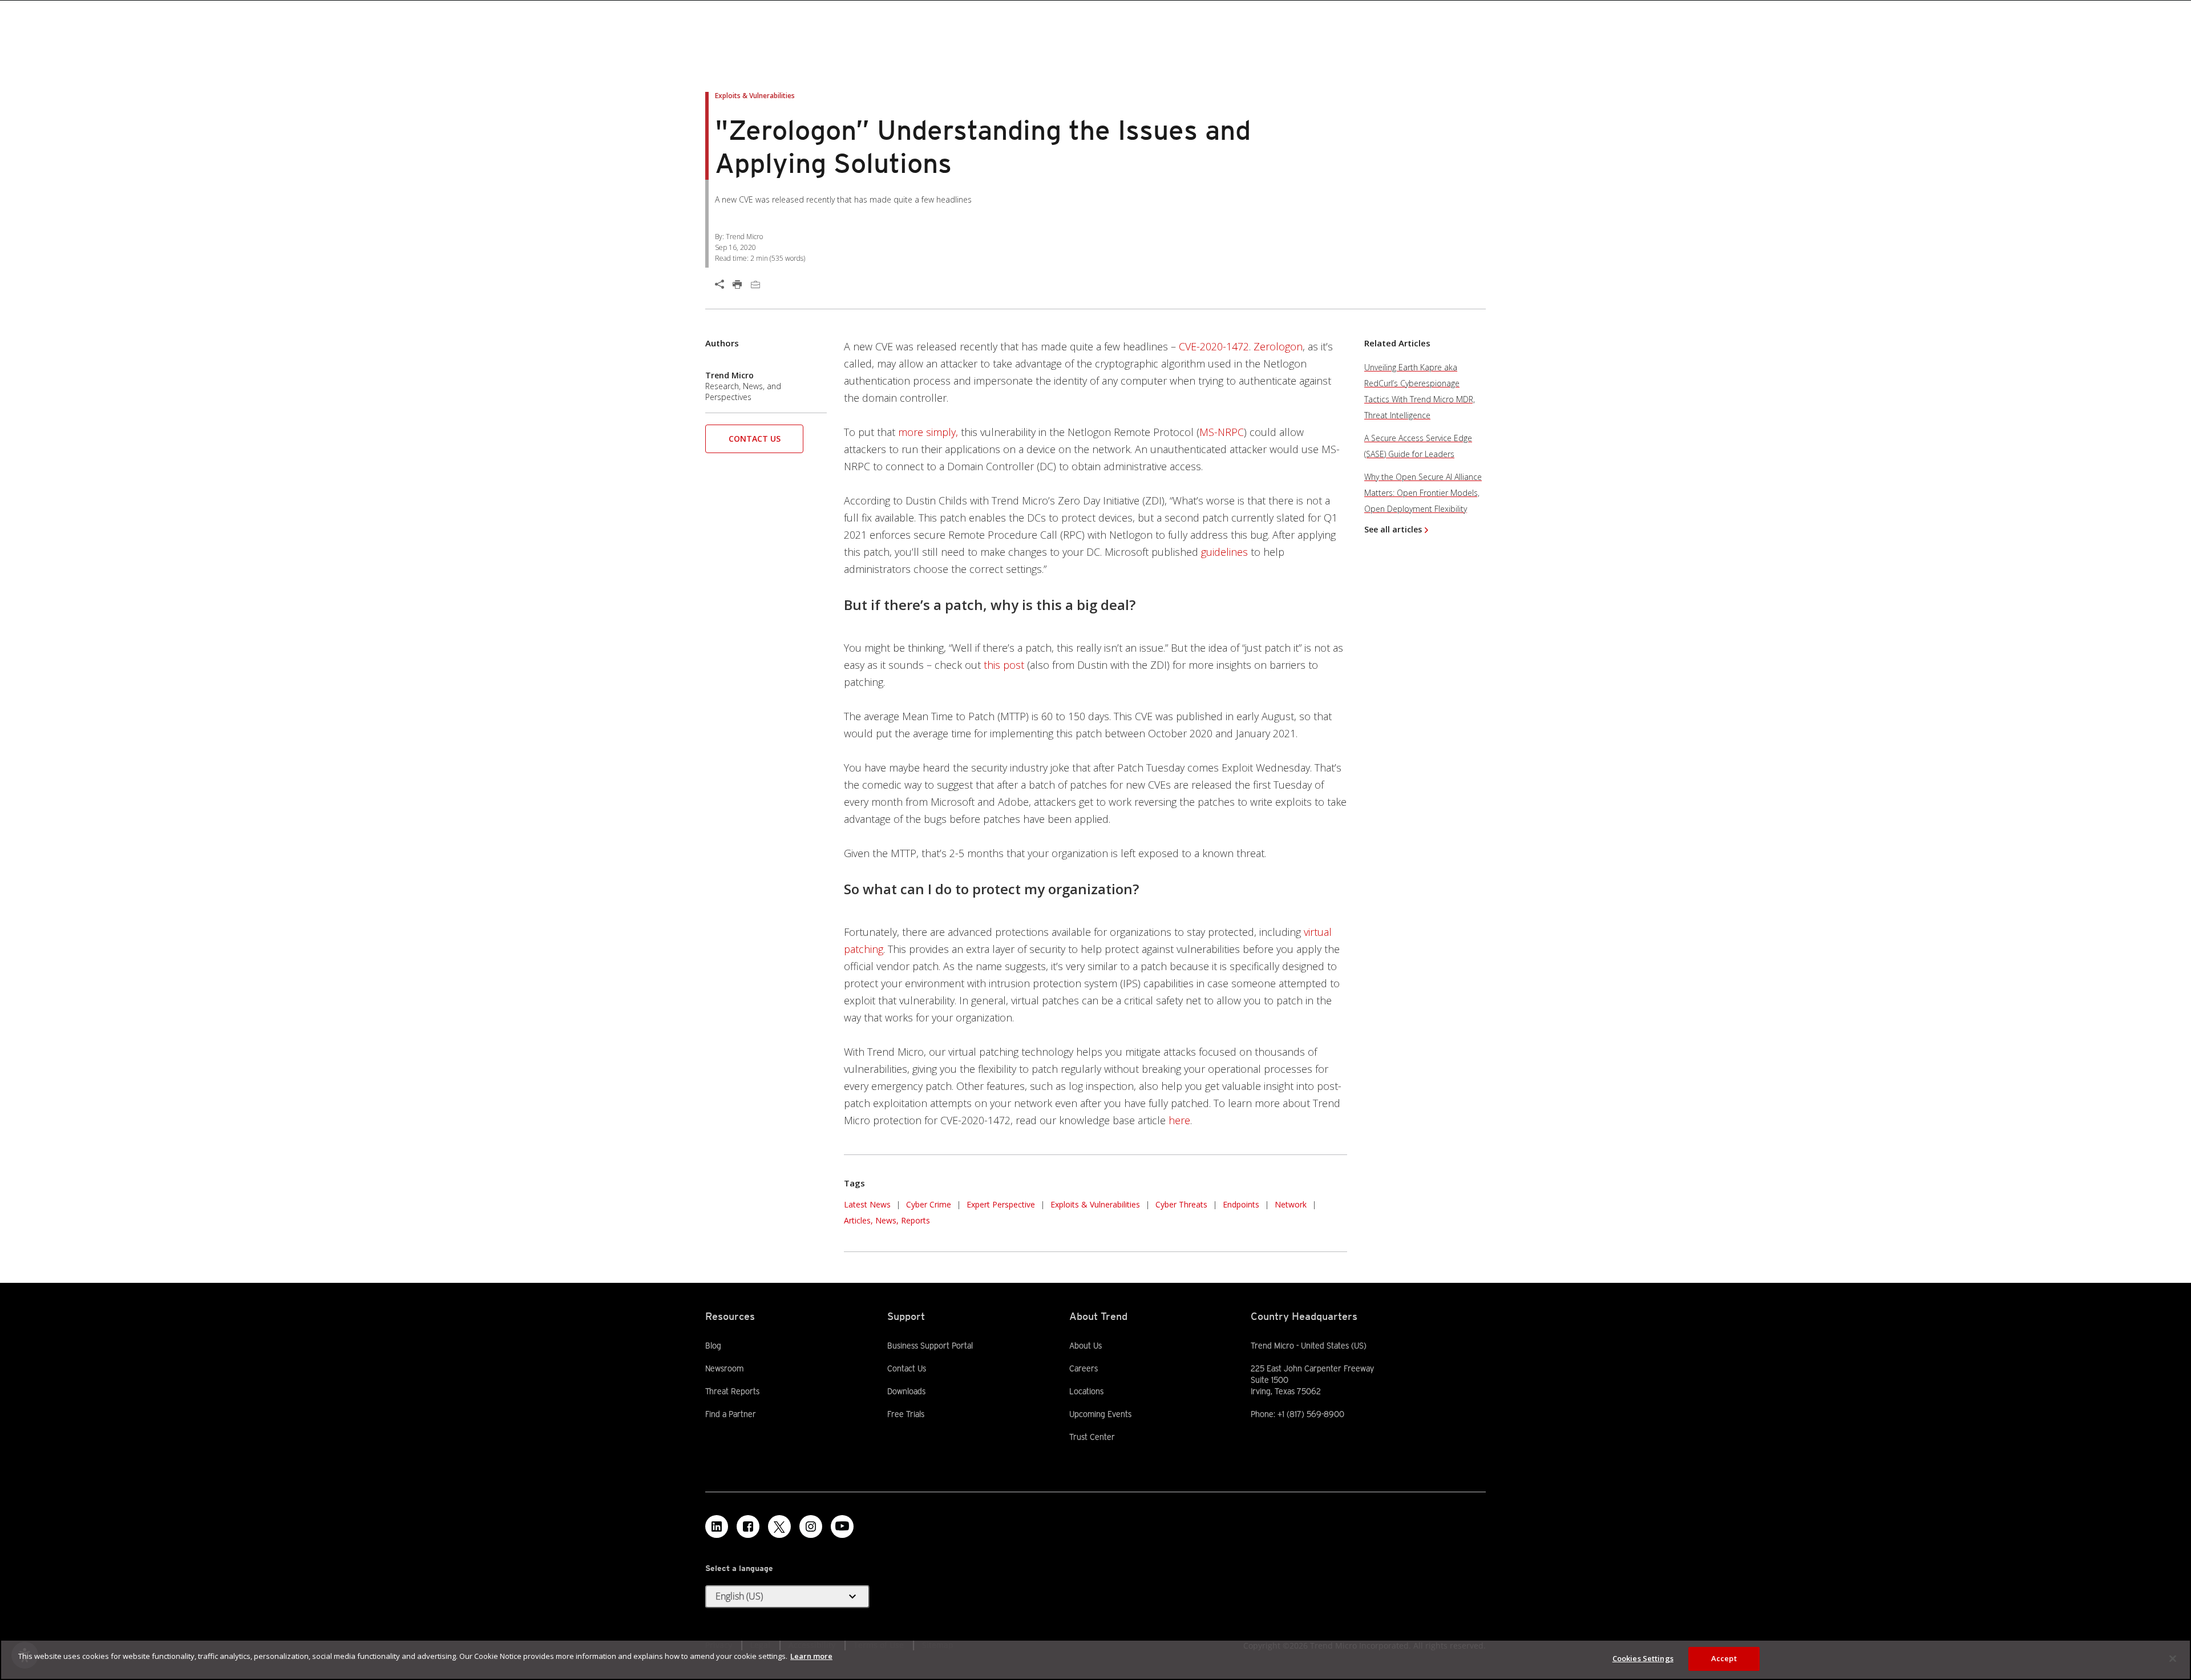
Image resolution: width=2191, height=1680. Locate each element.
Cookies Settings (1643, 1658)
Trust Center (1092, 1437)
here (1179, 1120)
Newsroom (724, 1368)
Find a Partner (731, 1414)
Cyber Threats (1181, 1204)
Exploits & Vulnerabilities (1095, 1204)
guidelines (1224, 552)
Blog (713, 1346)
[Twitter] (779, 1526)
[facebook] (748, 1526)
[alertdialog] (1095, 1660)
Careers (1084, 1368)
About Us (1086, 1346)
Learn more (811, 1656)
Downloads (906, 1391)
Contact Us (755, 439)
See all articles (1393, 529)
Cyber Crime (929, 1204)
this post (1004, 665)
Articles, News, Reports (887, 1220)
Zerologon (1278, 346)
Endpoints (1241, 1204)
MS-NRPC (1222, 432)
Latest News (867, 1203)
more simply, (928, 432)
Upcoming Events (1100, 1414)
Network (1291, 1204)
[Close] (2173, 1658)
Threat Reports (732, 1391)
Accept (1724, 1658)
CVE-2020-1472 (1214, 346)
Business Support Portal (930, 1345)
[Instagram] (811, 1526)
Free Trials (906, 1414)
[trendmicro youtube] (842, 1526)
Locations (1086, 1391)
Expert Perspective (1001, 1204)
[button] (754, 443)
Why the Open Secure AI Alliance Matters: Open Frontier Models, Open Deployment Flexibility (1423, 493)
